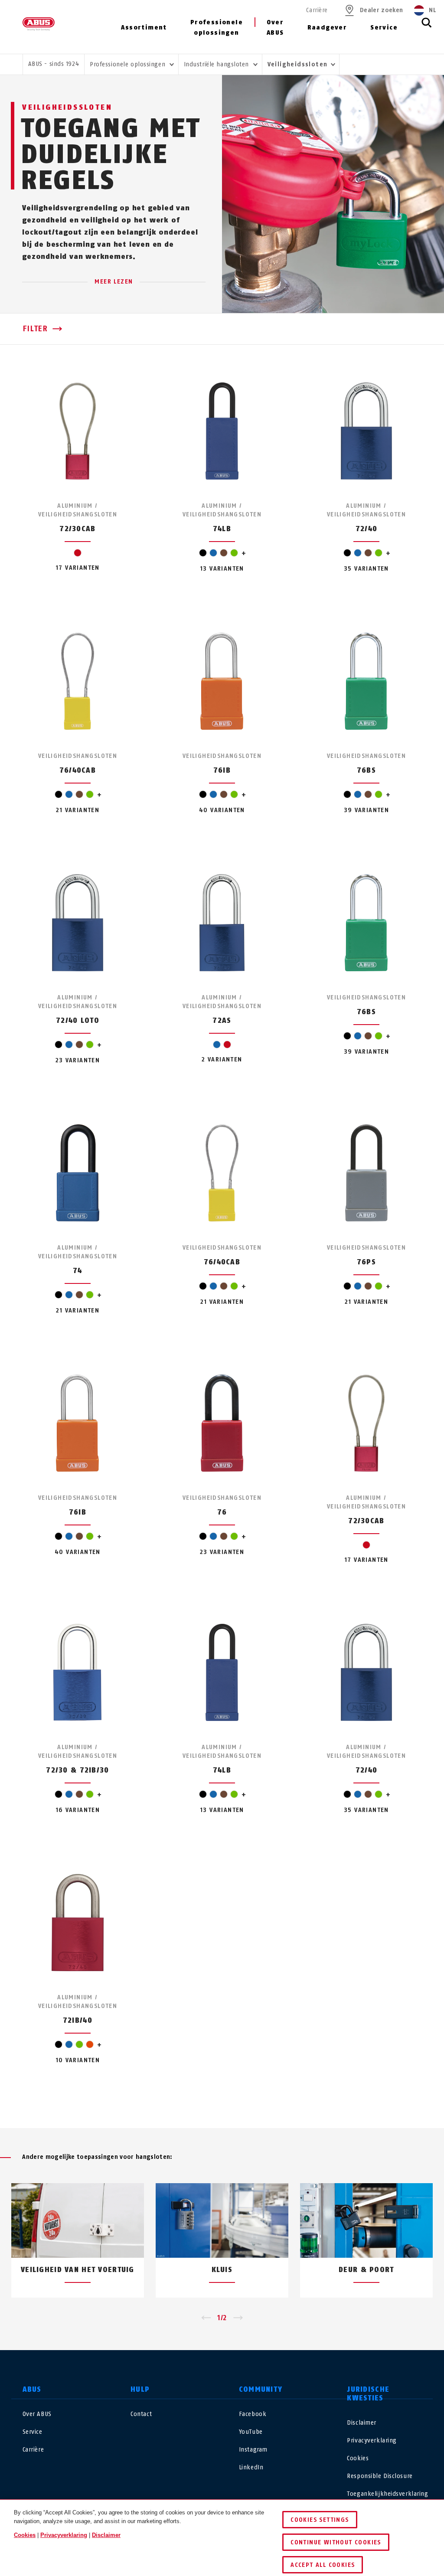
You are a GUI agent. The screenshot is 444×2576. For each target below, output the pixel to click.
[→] (238, 2318)
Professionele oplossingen (217, 28)
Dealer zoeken (381, 10)
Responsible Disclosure (380, 2476)
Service (384, 28)
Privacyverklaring (372, 2441)
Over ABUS (275, 28)
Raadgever (327, 28)
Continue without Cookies (336, 2542)
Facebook (253, 2414)
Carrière (317, 10)
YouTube (251, 2432)
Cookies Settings (320, 2520)
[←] (206, 2318)
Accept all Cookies (323, 2565)
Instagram (253, 2450)
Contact (141, 2414)
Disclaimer (362, 2423)
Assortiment (144, 28)
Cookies (358, 2458)
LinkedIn (251, 2467)
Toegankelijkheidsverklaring (387, 2494)
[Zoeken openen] (427, 27)
